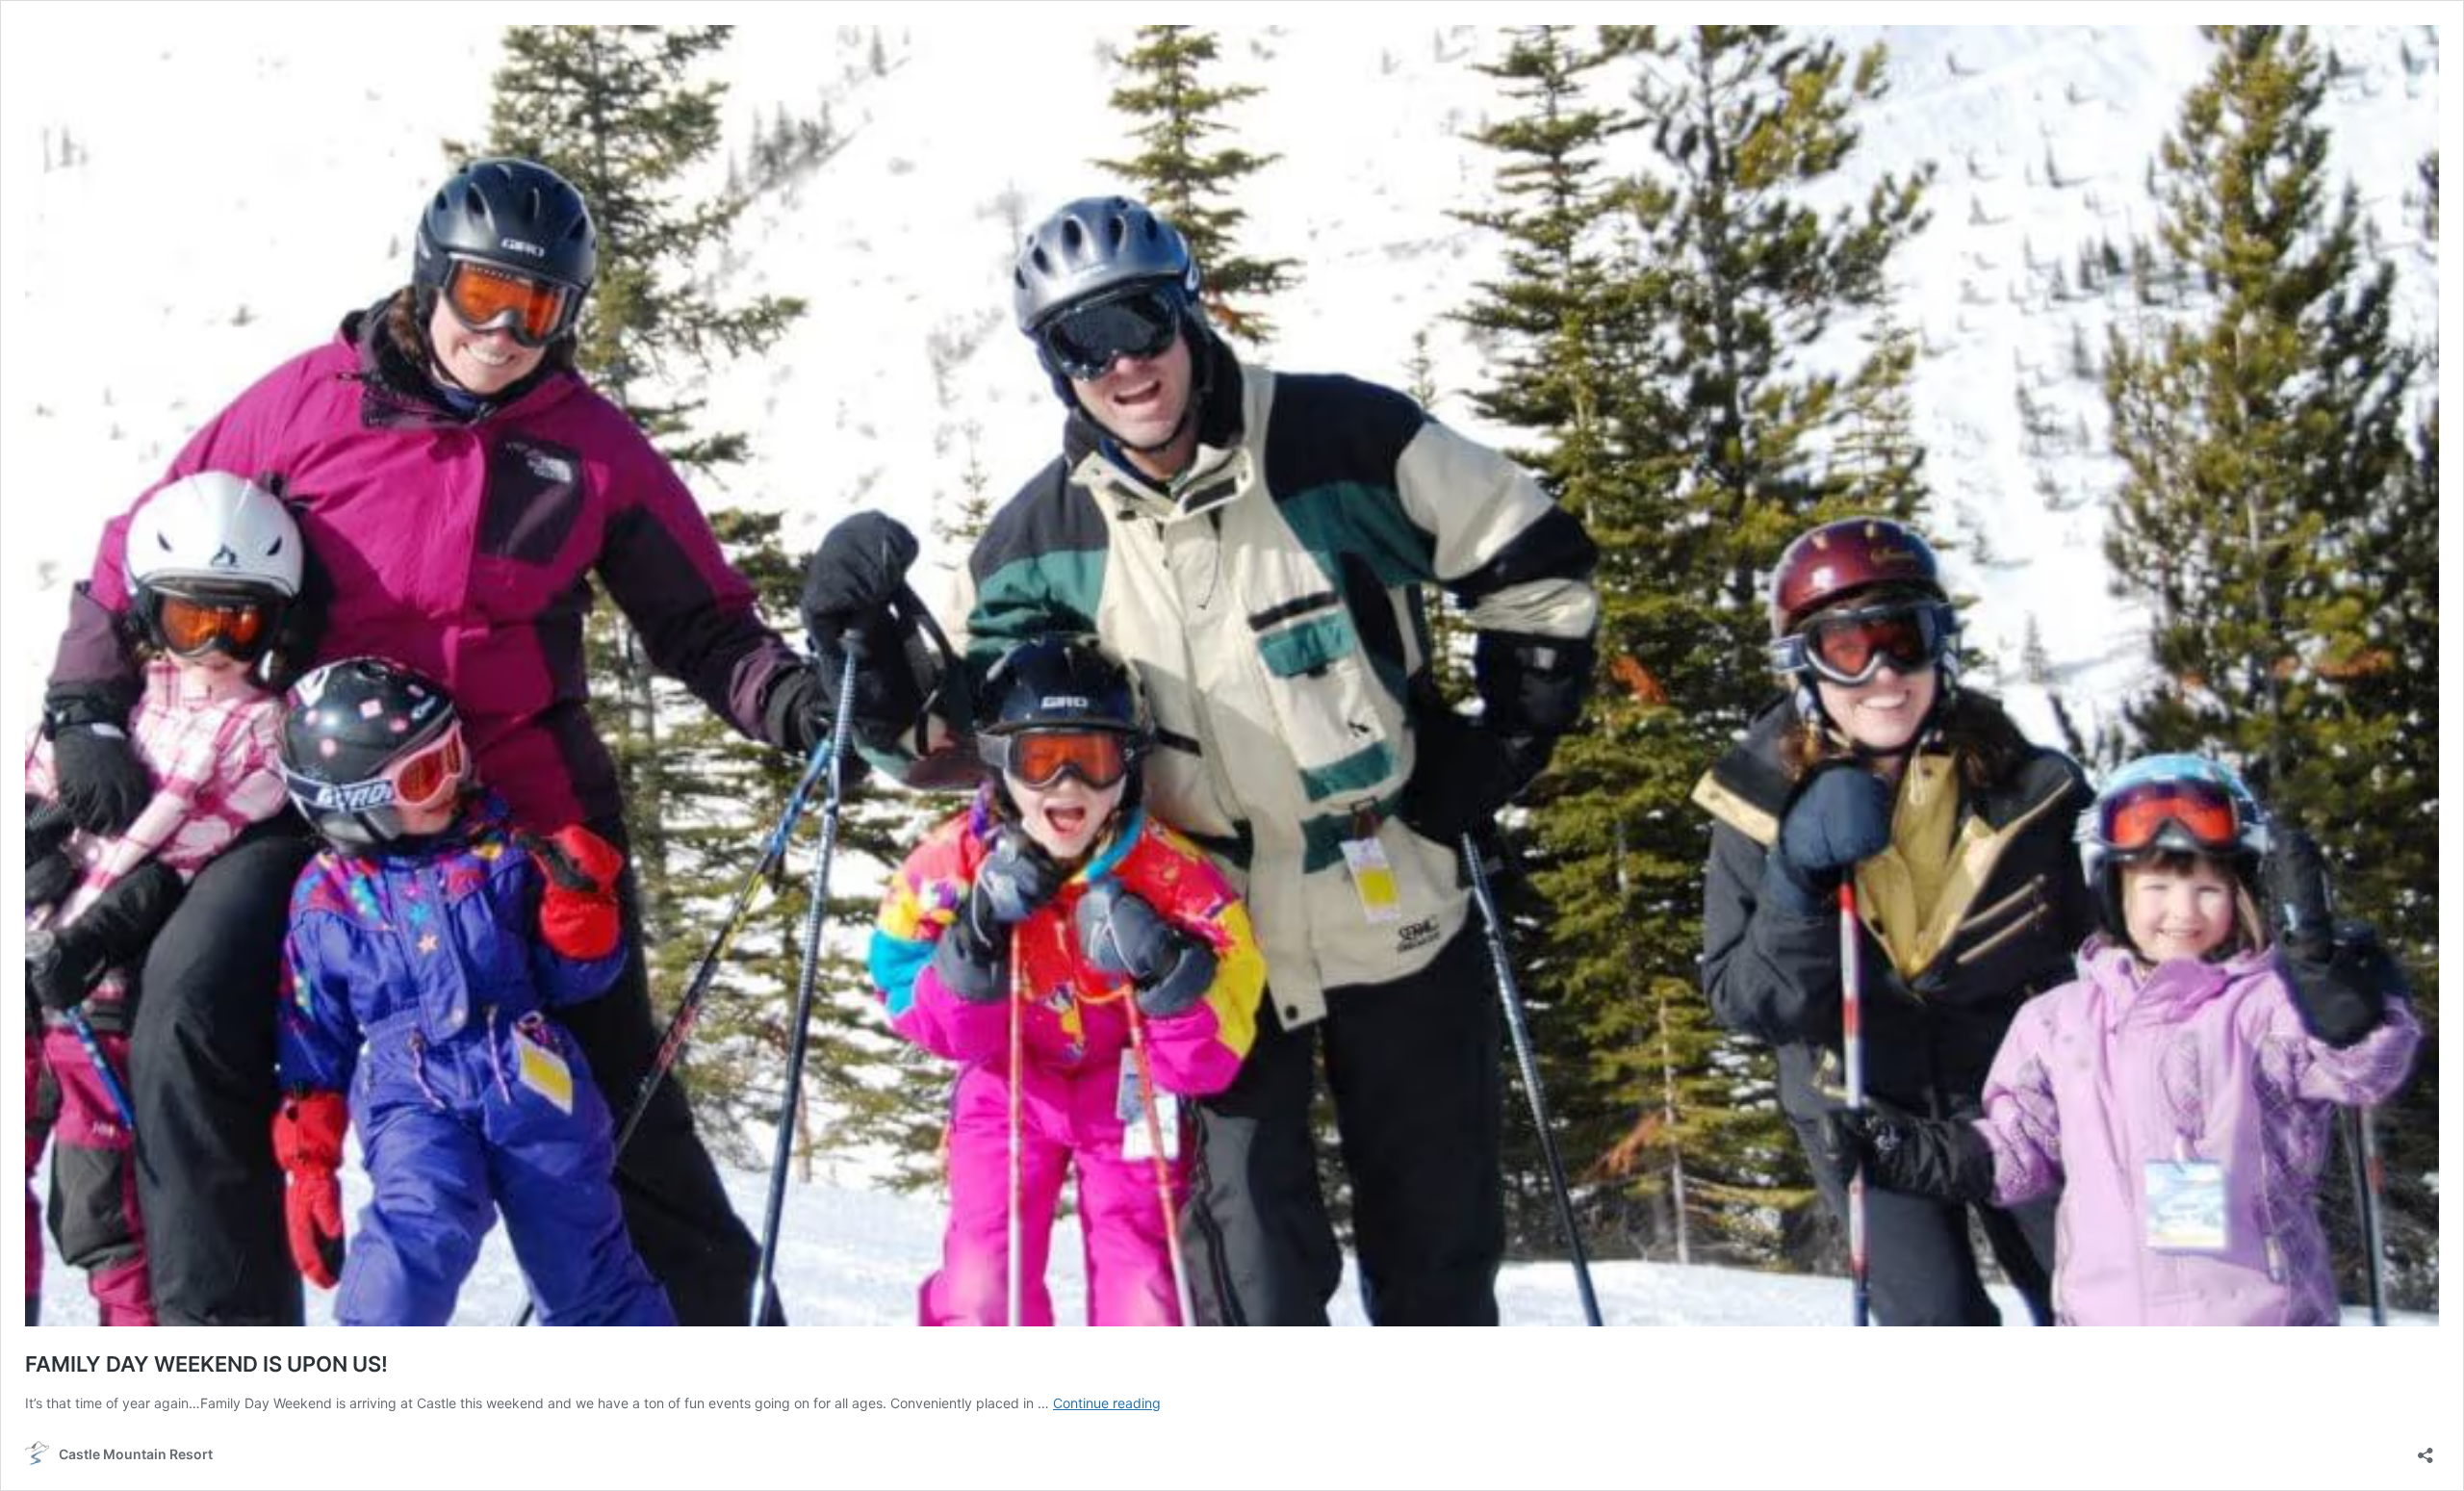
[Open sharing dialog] (2425, 1449)
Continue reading (1107, 1403)
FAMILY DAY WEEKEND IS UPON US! (206, 1364)
